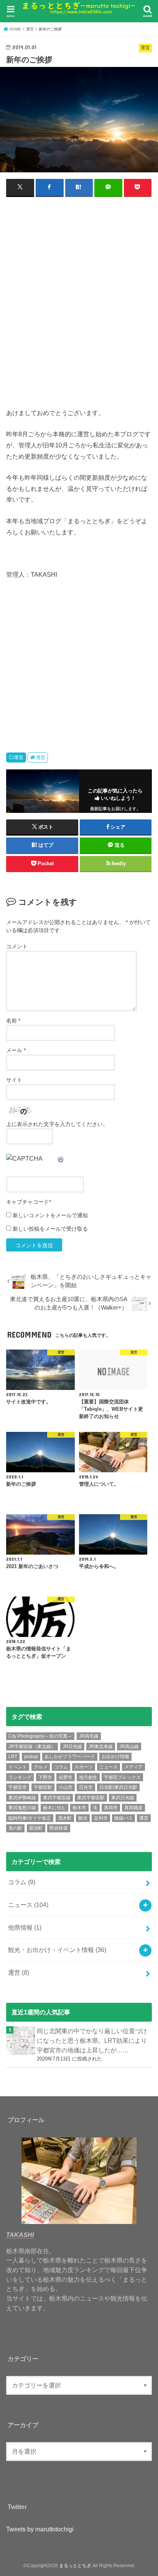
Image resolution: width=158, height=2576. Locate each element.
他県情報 (25, 1927)
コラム (61, 1767)
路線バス (123, 1818)
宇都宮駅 (43, 1787)
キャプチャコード (28, 1202)
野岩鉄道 (59, 1828)
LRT (13, 1757)
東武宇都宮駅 (91, 1798)
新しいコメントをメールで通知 (50, 1215)
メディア (133, 1767)
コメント (17, 946)
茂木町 (65, 1818)
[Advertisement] (79, 305)
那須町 (36, 1828)
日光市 (86, 1787)
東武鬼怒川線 (22, 1808)
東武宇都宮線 (57, 1798)
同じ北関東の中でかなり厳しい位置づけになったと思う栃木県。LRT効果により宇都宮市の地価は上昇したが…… (92, 2040)
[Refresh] (61, 1158)
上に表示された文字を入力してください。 (57, 1124)
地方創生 (88, 1777)
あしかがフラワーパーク (70, 1757)
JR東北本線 (101, 1747)
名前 (13, 1021)
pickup (31, 1757)
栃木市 (79, 1808)
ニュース (109, 1767)
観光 (83, 1818)
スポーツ (84, 1767)
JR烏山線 (129, 1747)
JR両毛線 (89, 1736)
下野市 (45, 1777)
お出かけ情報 (115, 1757)
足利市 (101, 1818)
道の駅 (15, 1828)
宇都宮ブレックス (122, 1777)
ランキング (20, 1777)
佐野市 (66, 1777)
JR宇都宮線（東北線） (32, 1747)
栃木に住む (54, 1808)
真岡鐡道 (133, 1808)
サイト (14, 1080)
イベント (18, 1767)
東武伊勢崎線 (22, 1798)
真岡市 (111, 1808)
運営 (19, 757)
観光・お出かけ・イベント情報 (57, 1950)
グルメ (41, 1767)
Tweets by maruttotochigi (40, 2529)
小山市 (66, 1787)
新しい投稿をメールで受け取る (50, 1229)
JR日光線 (72, 1747)
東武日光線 (123, 1798)
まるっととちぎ (75, 2566)
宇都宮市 (18, 1787)
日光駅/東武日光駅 (118, 1787)
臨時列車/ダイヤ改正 (30, 1818)
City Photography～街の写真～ (40, 1736)
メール (16, 1050)
